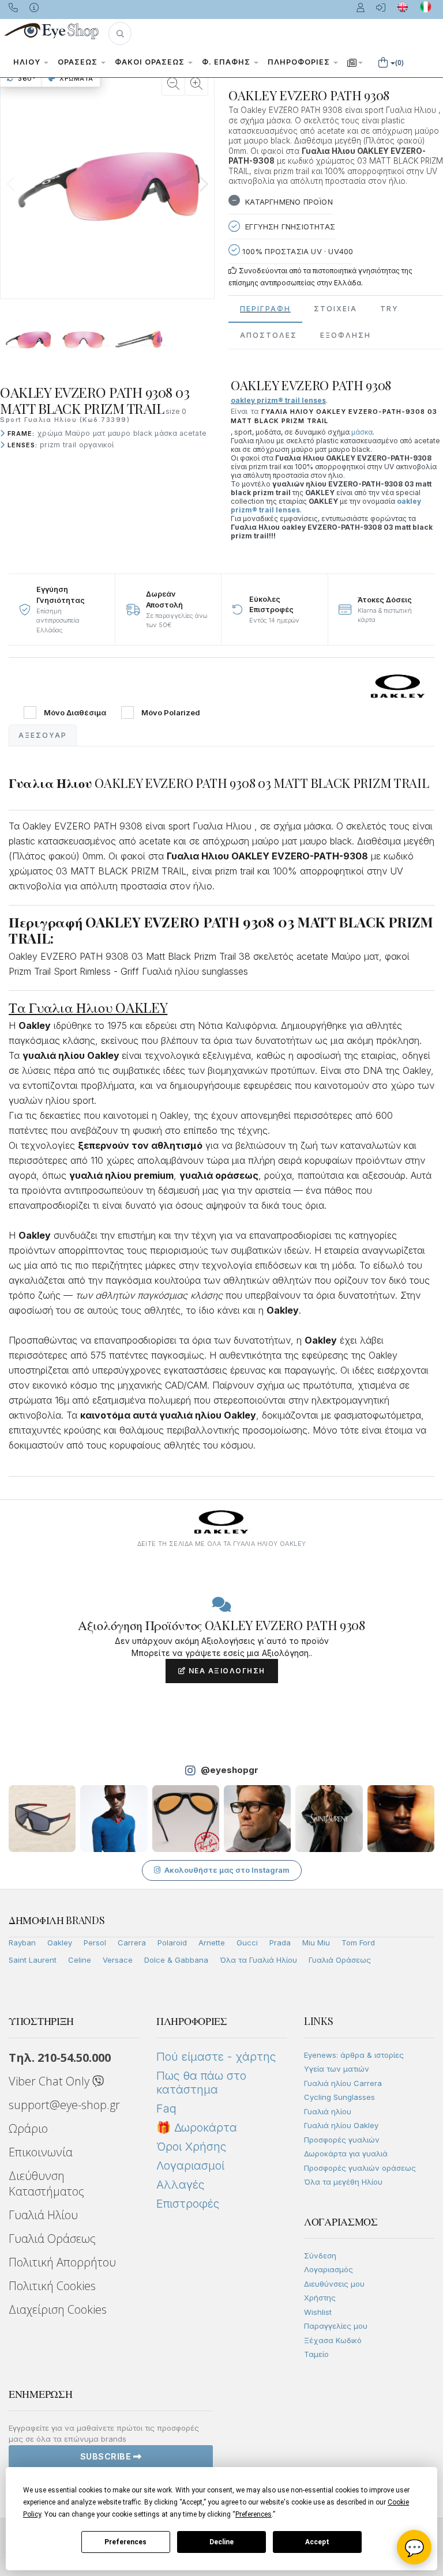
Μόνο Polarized (171, 713)
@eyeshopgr (230, 1770)
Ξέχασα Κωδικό (333, 2340)
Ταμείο (316, 2354)
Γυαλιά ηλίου (328, 2111)
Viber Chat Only (50, 2081)
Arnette (212, 1943)
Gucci (247, 1943)
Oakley (60, 1943)
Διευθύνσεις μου (334, 2284)
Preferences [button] (254, 2514)
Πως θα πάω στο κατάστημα (201, 2083)
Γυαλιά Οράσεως (340, 1960)
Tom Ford (358, 1943)
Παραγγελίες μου (336, 2326)
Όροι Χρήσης (191, 2147)
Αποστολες (269, 335)
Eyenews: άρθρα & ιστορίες (354, 2055)
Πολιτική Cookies (52, 2286)
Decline (221, 2542)
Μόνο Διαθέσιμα (75, 713)
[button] (120, 33)
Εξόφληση (346, 335)
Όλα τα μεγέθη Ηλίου (343, 2182)
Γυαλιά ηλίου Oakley (341, 2125)
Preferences (125, 2542)
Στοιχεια (335, 309)
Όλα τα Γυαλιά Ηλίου (258, 1960)
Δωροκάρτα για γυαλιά (346, 2153)
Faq (166, 2109)
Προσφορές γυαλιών (342, 2140)
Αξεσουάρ (43, 735)
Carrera (132, 1943)
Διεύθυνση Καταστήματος (46, 2183)
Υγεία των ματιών (337, 2069)
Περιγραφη (265, 309)
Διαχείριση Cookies (58, 2309)
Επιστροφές (188, 2204)
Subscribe (107, 2456)
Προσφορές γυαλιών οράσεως (360, 2168)
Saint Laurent (33, 1960)
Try (389, 309)
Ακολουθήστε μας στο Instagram (227, 1870)
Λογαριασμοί (190, 2166)
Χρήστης (320, 2298)
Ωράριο (28, 2128)
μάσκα (362, 432)
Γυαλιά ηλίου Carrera (343, 2083)
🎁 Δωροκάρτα (197, 2128)
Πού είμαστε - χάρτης (216, 2057)
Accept (317, 2542)
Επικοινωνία (41, 2152)
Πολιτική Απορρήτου (62, 2262)
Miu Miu (316, 1943)
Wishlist (318, 2312)
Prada (280, 1943)
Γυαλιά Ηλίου (43, 2215)
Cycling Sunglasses (339, 2097)
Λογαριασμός (329, 2269)
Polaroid (172, 1943)
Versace (118, 1960)
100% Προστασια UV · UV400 (296, 251)
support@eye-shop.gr (64, 2105)
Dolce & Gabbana (176, 1960)
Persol (95, 1943)
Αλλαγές (180, 2185)
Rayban (22, 1943)
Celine (80, 1960)
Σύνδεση (320, 2256)
